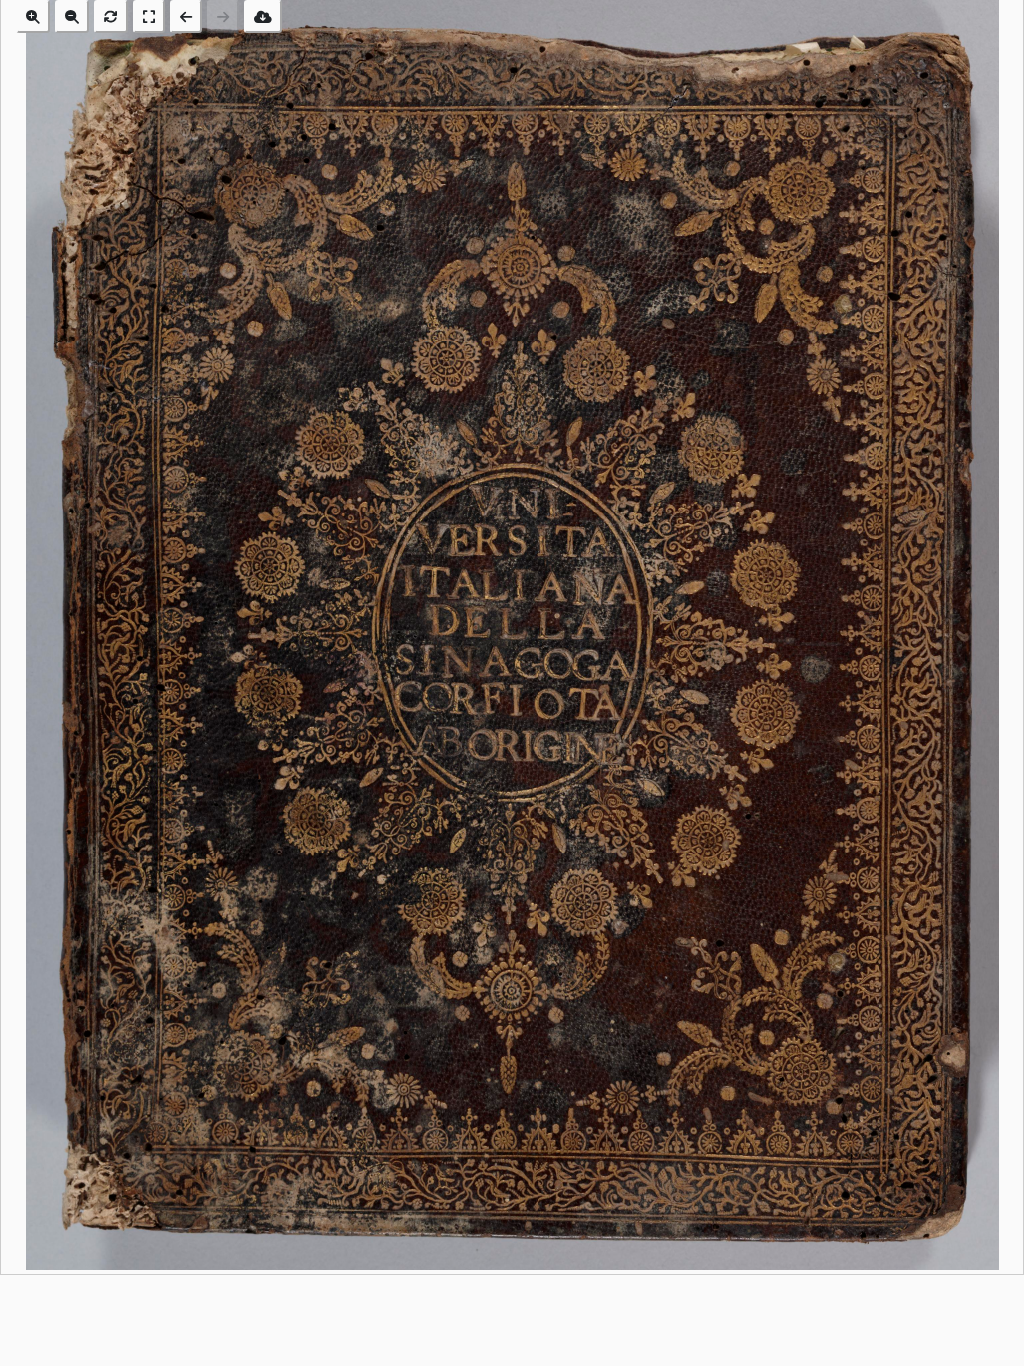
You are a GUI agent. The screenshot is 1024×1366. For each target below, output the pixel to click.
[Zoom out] (72, 16)
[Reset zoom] (111, 16)
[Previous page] (186, 16)
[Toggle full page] (149, 16)
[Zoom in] (33, 16)
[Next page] (223, 16)
